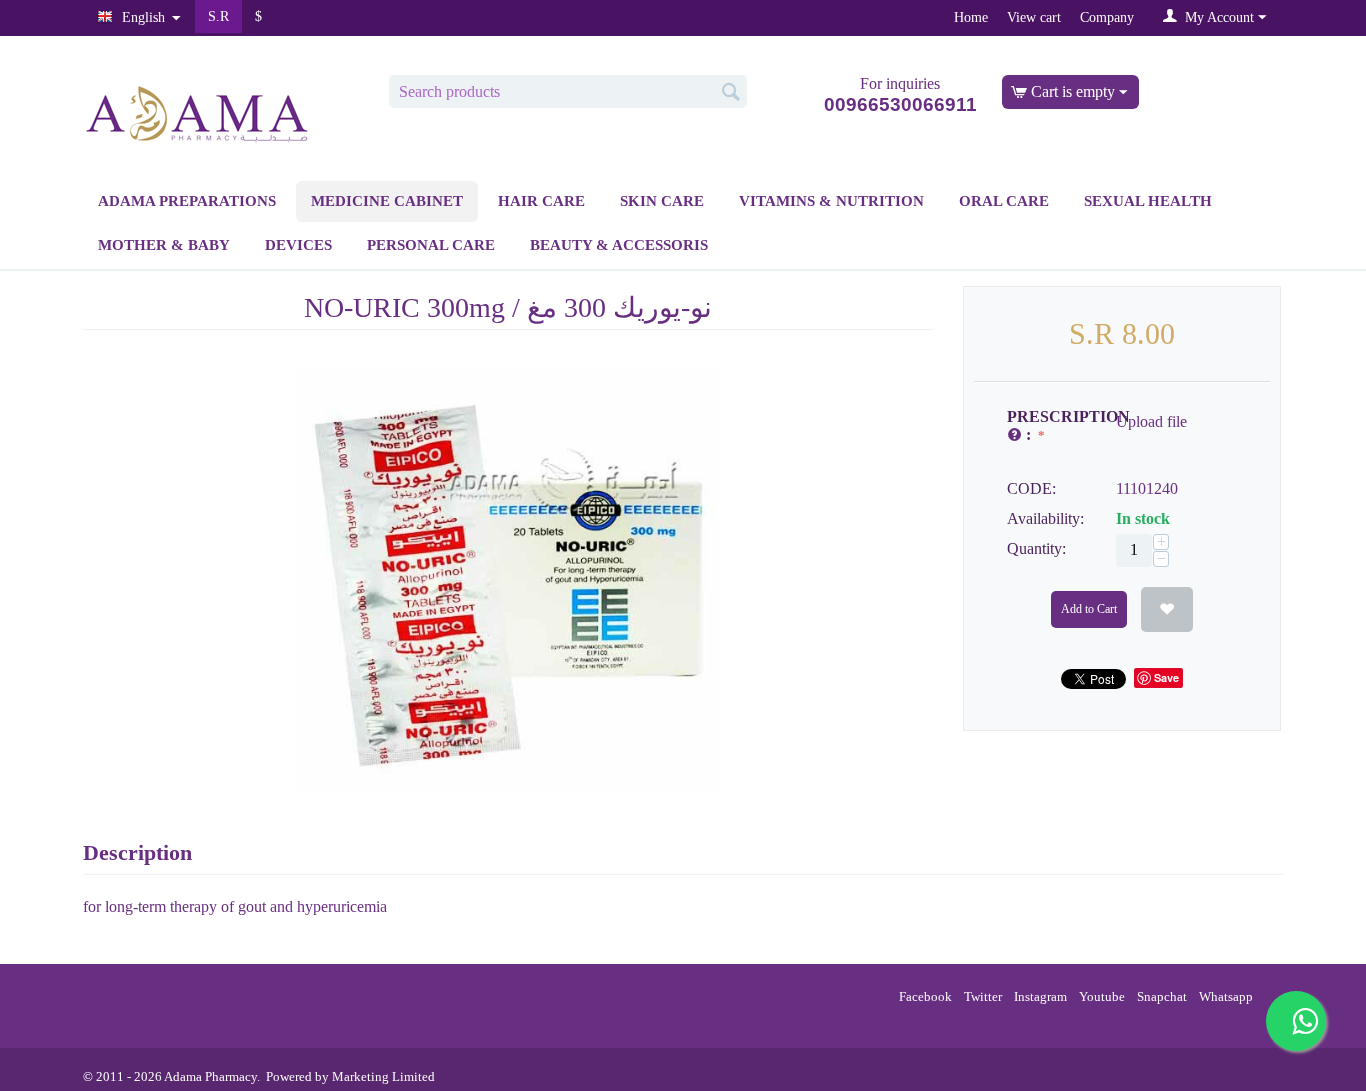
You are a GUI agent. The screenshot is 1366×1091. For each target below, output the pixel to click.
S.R (218, 16)
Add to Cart (1089, 609)
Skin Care (662, 201)
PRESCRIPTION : (1054, 425)
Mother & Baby (164, 245)
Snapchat (1160, 996)
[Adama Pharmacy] (198, 111)
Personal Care (431, 245)
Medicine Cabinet (387, 201)
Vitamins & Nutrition (831, 201)
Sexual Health (1148, 201)
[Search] (732, 93)
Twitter (981, 996)
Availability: (1045, 518)
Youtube (1100, 996)
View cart (1034, 17)
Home (971, 17)
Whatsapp (1224, 996)
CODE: (1031, 488)
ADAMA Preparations (187, 201)
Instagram (1039, 996)
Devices (298, 245)
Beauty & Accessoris (619, 245)
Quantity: (1036, 548)
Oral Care (1004, 201)
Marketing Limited (383, 1076)
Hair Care (541, 201)
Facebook (924, 996)
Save (1166, 677)
